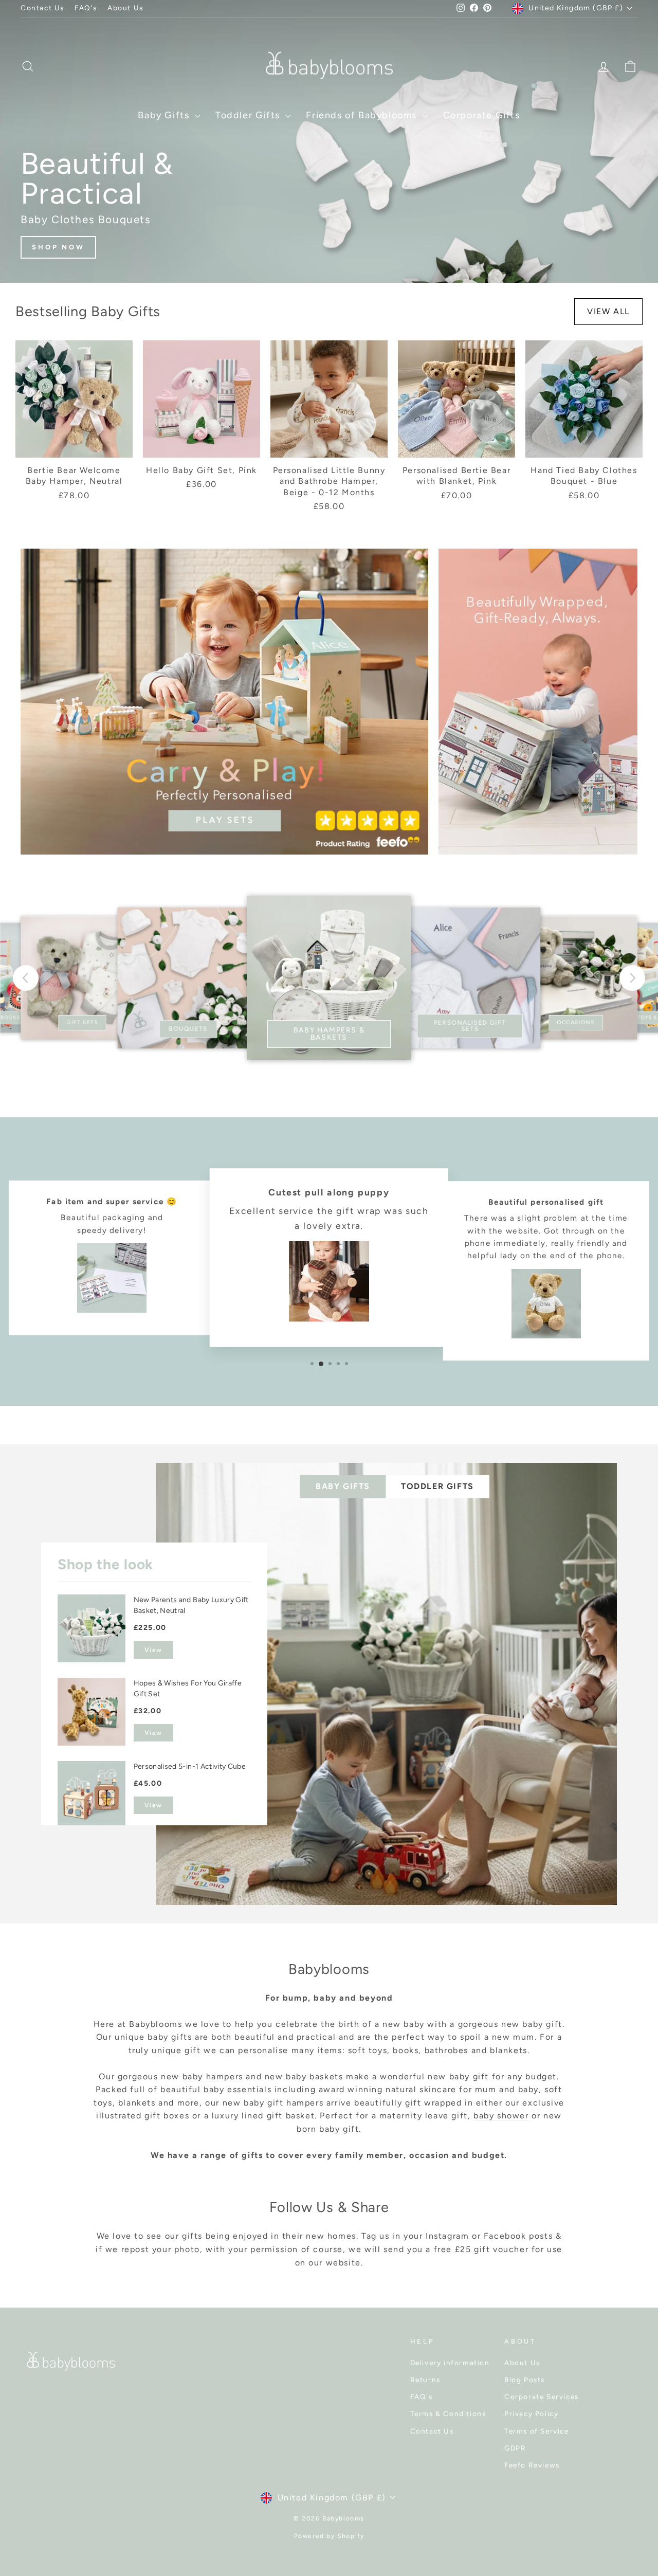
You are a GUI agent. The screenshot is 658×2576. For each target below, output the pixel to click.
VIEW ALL (608, 311)
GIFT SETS (82, 1022)
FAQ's (86, 8)
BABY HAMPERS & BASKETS (329, 1034)
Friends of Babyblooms (363, 115)
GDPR (515, 2448)
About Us (125, 8)
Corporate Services (542, 2397)
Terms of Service (537, 2431)
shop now (58, 247)
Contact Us (42, 8)
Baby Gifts (165, 115)
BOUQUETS (188, 1029)
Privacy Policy (531, 2414)
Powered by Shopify (329, 2536)
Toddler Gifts (249, 115)
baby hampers (213, 2076)
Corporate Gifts (482, 115)
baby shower (501, 2116)
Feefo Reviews (532, 2465)
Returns (425, 2380)
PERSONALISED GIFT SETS (470, 1026)
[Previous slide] (26, 978)
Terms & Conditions (448, 2414)
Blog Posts (525, 2380)
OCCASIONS (576, 1022)
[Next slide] (632, 978)
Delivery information (450, 2363)
